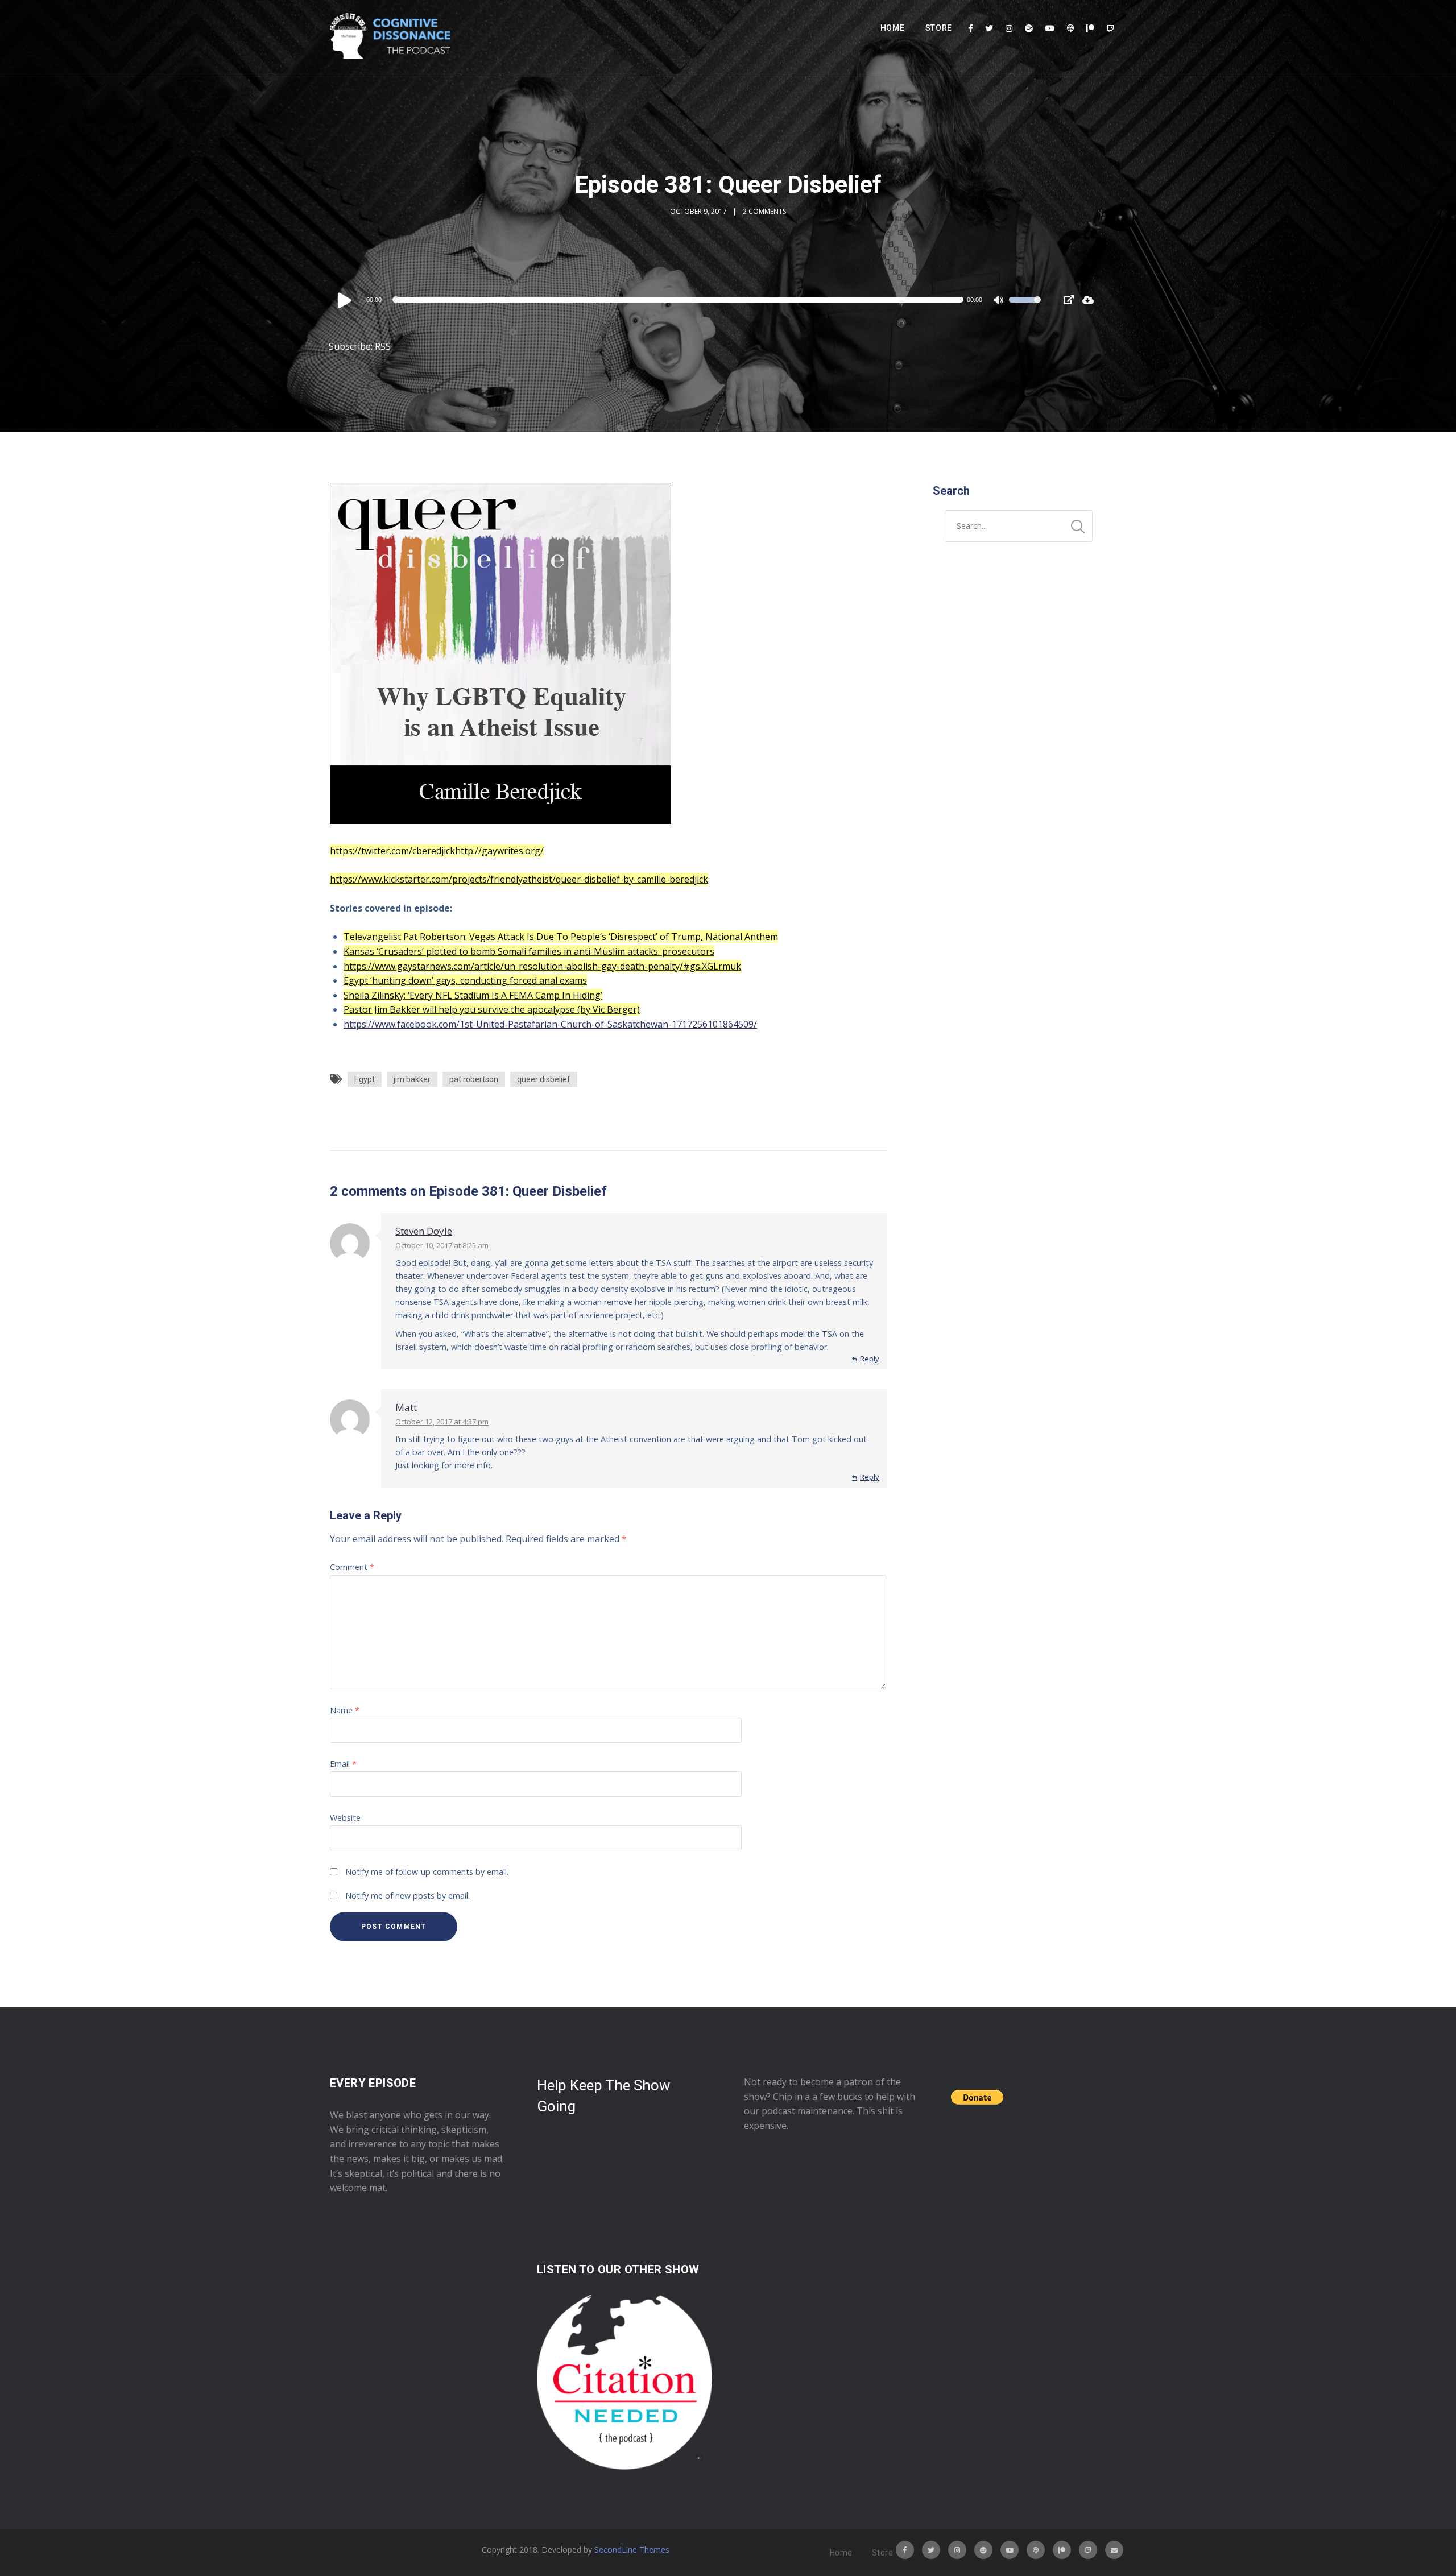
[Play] (345, 300)
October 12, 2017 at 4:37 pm (442, 1422)
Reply (870, 1359)
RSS (383, 346)
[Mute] (1000, 301)
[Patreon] (1090, 28)
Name (345, 1710)
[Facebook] (971, 28)
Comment (352, 1567)
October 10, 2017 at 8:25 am (442, 1245)
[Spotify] (1029, 28)
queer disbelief (544, 1079)
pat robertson (474, 1079)
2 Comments (764, 211)
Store (939, 28)
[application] (688, 300)
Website (345, 1818)
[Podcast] (1070, 28)
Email (343, 1764)
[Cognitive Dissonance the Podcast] (390, 36)
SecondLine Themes (632, 2550)
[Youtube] (1050, 28)
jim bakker (412, 1079)
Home (893, 28)
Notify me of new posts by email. (408, 1896)
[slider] (1025, 307)
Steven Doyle (424, 1231)
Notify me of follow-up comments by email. (427, 1872)
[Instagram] (1009, 28)
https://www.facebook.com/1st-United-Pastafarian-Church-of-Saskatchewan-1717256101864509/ (550, 1024)
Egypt (365, 1079)
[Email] (1114, 2550)
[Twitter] (989, 28)
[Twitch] (1110, 28)
